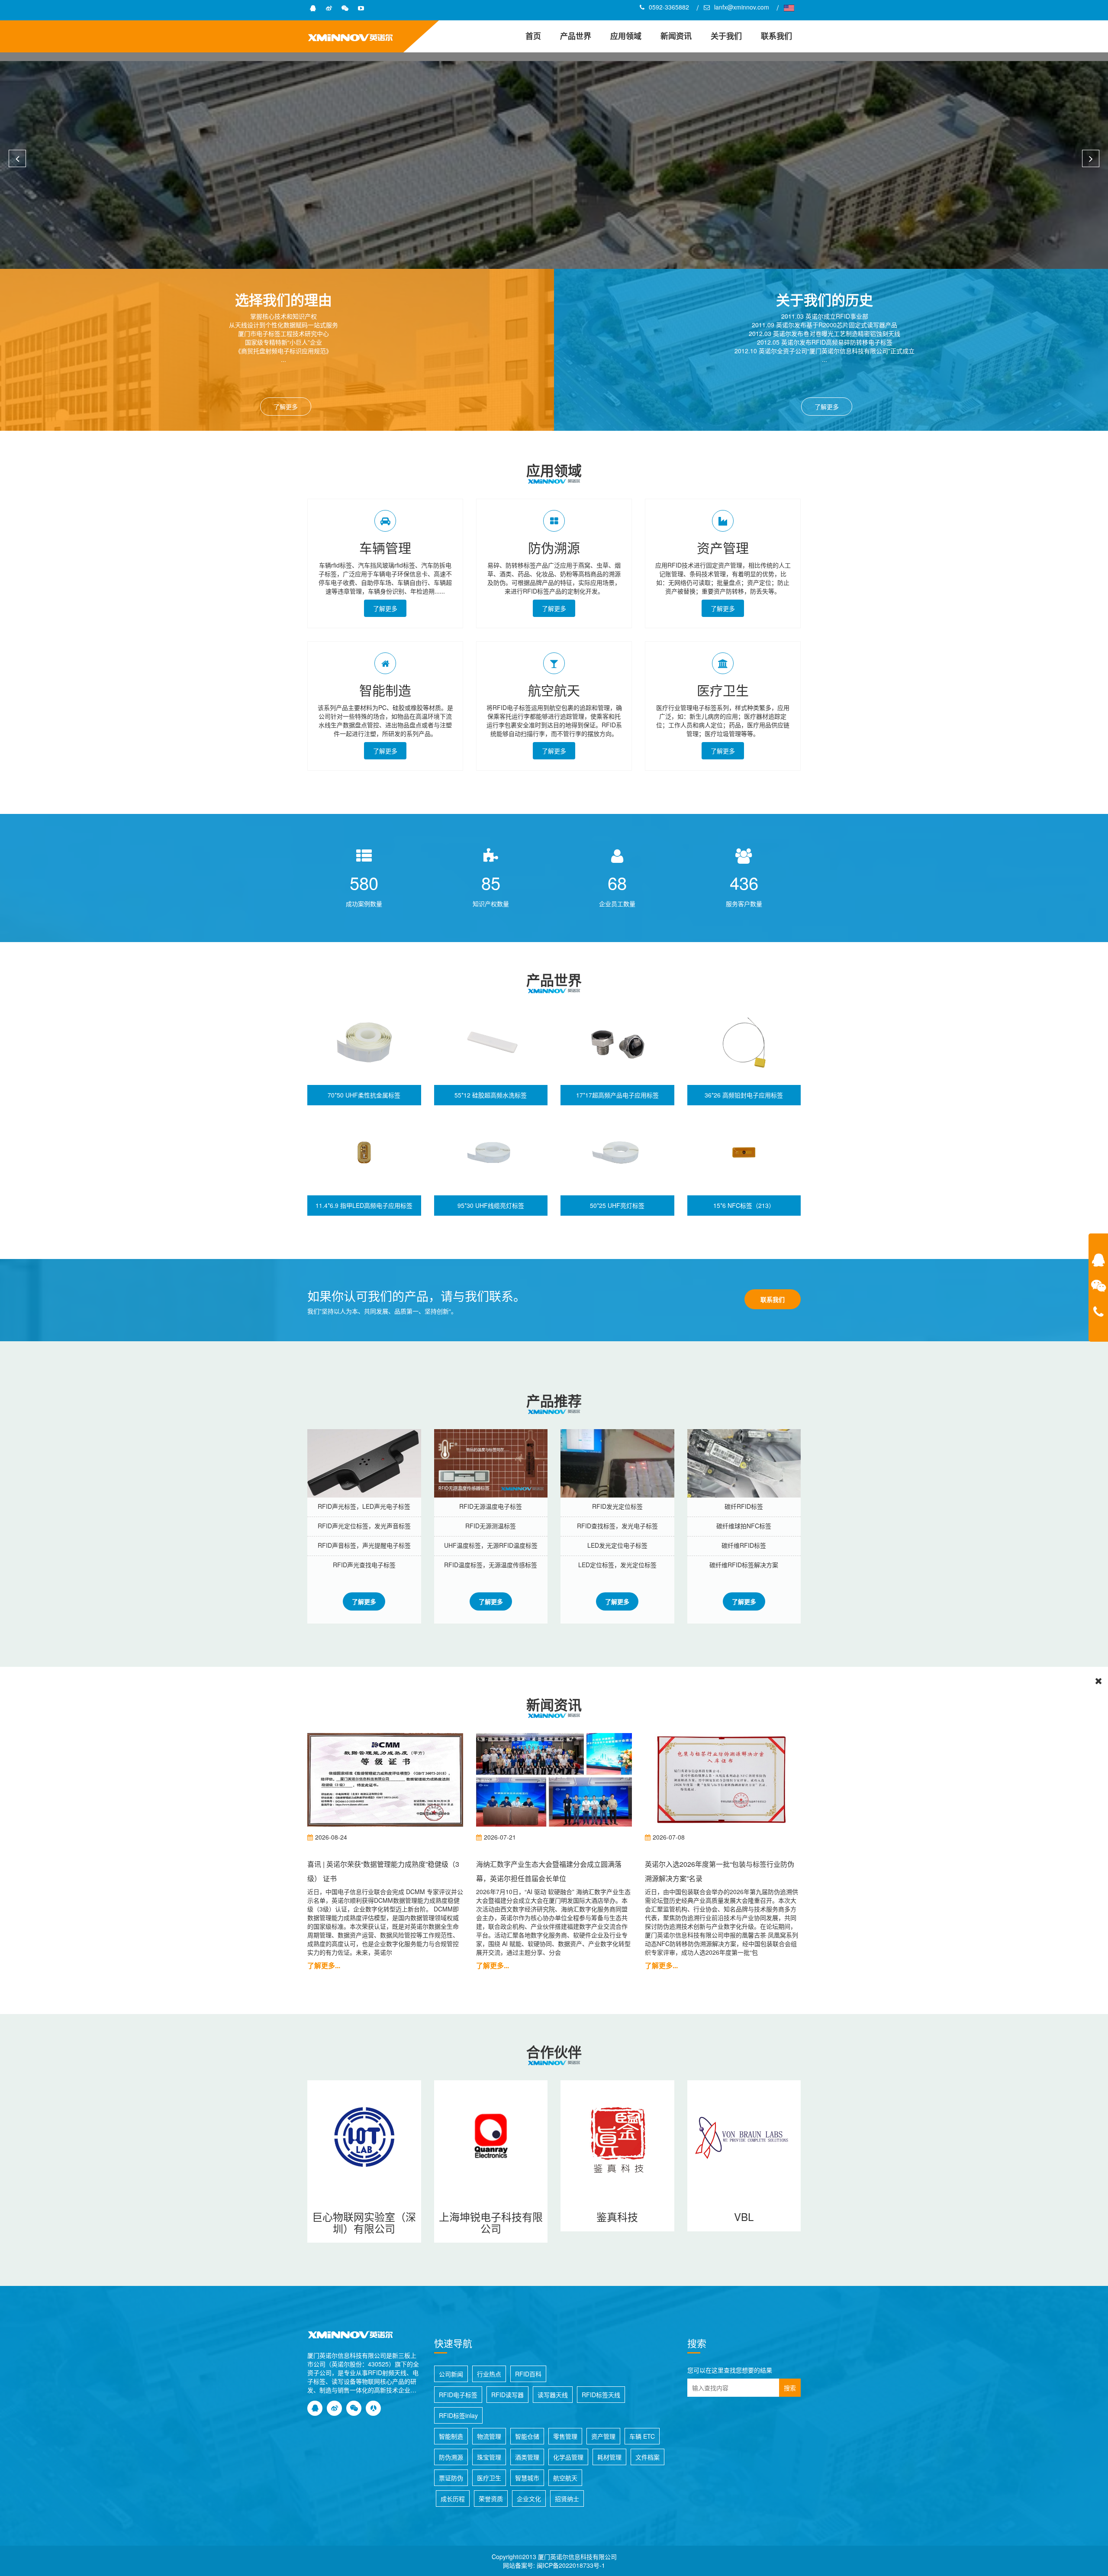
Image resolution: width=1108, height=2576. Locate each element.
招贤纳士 (567, 2499)
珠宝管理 (489, 2457)
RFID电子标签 (458, 2395)
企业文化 (529, 2499)
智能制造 (385, 690)
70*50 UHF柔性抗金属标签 (364, 1095)
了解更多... (324, 1965)
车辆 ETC (642, 2436)
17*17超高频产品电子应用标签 (617, 1095)
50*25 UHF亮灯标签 (617, 1205)
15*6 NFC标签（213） (744, 1205)
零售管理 (565, 2436)
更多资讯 (584, 198)
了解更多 (286, 407)
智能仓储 (527, 2436)
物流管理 (489, 2436)
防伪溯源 (554, 547)
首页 (533, 36)
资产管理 (723, 547)
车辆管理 (385, 547)
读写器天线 (553, 2395)
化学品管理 (568, 2457)
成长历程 (453, 2499)
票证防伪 (451, 2478)
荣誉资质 (491, 2499)
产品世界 (576, 36)
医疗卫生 (723, 690)
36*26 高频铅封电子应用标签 (744, 1095)
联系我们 (776, 36)
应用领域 (626, 36)
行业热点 (489, 2374)
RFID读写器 (507, 2395)
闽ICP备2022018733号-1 (571, 2565)
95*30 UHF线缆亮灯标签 (491, 1205)
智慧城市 (527, 2478)
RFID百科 (528, 2374)
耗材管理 (609, 2457)
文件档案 (647, 2457)
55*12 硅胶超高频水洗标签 (491, 1095)
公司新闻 (451, 2374)
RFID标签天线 (601, 2395)
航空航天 (554, 690)
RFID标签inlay (458, 2415)
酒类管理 (527, 2457)
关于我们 (726, 36)
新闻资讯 (676, 36)
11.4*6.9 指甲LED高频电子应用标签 (364, 1205)
